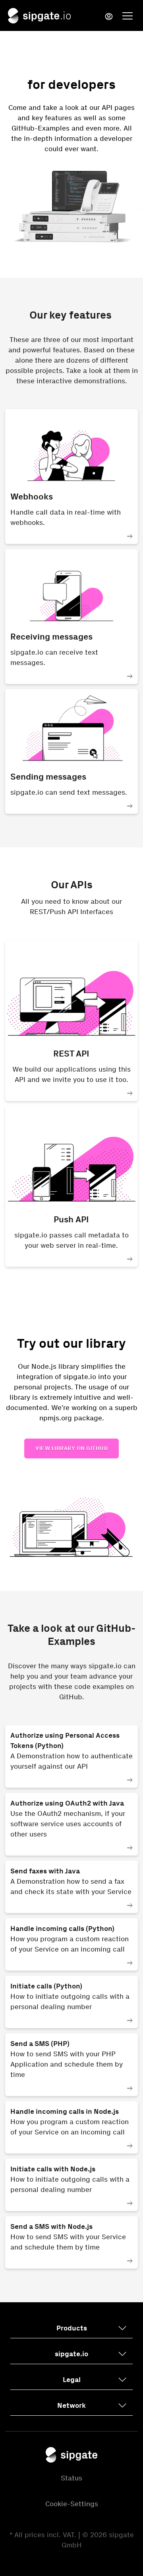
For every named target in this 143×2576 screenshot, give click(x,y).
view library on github (71, 1448)
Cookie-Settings (72, 2504)
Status (71, 2478)
